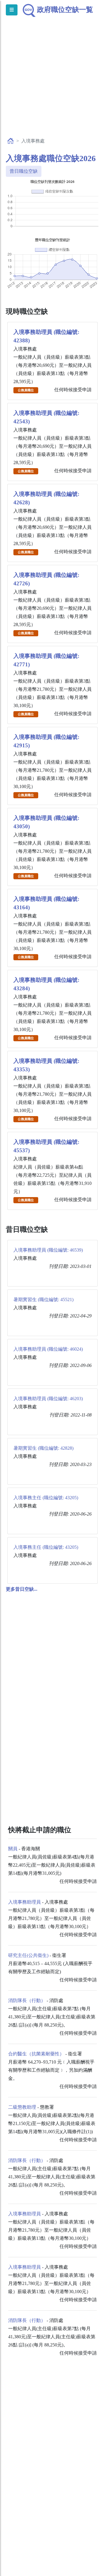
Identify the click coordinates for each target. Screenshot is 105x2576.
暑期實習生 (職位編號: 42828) (43, 1448)
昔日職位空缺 (24, 171)
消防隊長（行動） (27, 2000)
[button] (22, 1589)
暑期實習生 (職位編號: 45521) (43, 1300)
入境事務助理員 (24, 1902)
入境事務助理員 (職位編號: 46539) (48, 1250)
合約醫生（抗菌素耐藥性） (36, 2054)
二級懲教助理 (22, 2107)
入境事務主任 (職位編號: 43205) (46, 1498)
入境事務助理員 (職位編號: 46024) (48, 1349)
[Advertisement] (52, 83)
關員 (13, 1849)
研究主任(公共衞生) (28, 1955)
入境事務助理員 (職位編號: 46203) (48, 1399)
